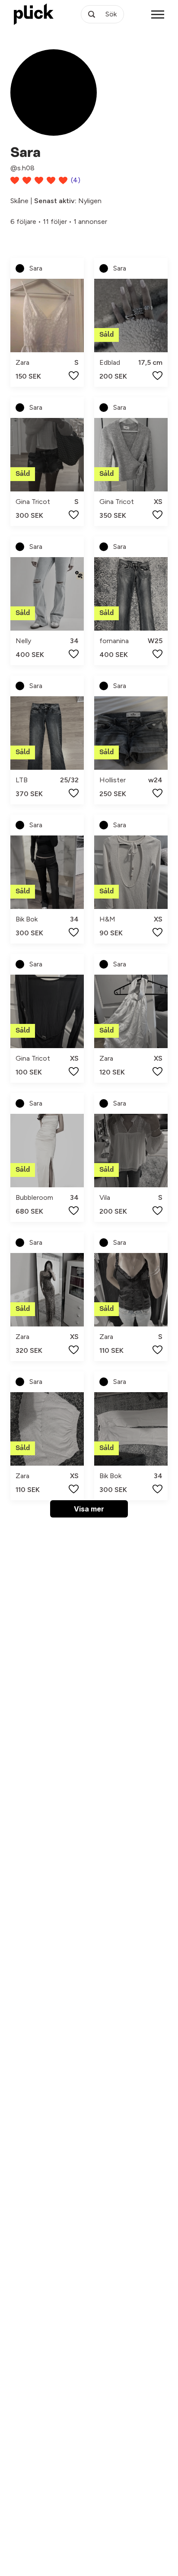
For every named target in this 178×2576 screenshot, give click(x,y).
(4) (76, 180)
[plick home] (34, 14)
